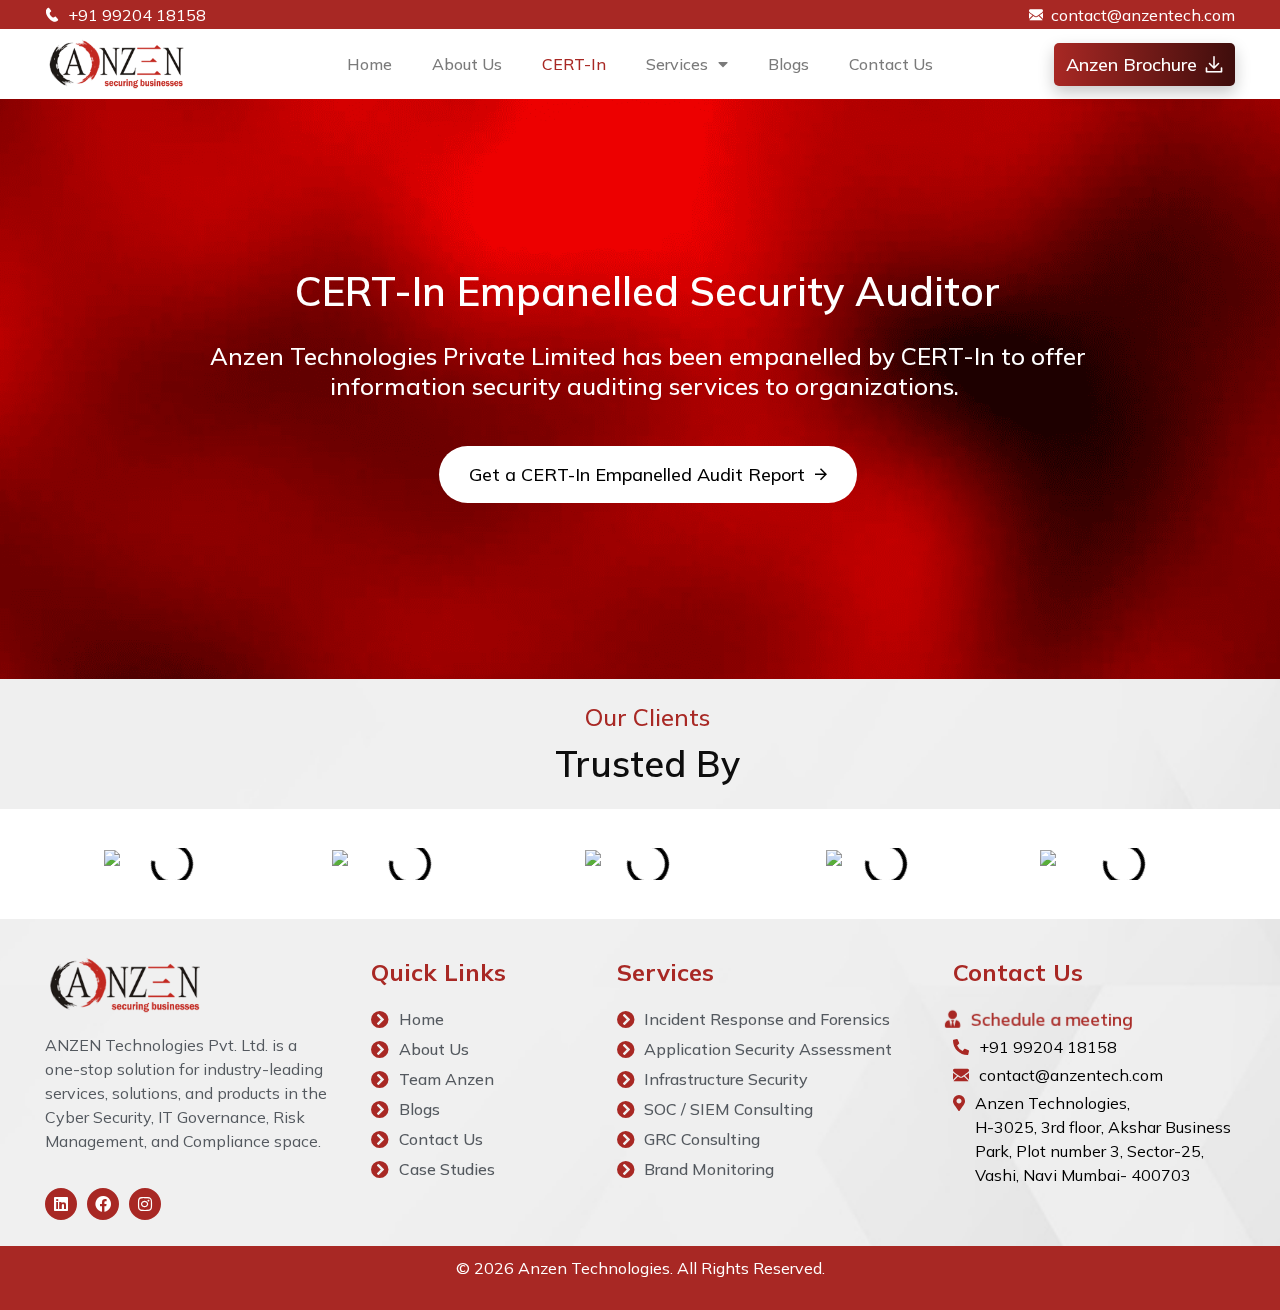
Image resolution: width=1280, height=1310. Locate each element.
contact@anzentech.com (1071, 1075)
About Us (467, 64)
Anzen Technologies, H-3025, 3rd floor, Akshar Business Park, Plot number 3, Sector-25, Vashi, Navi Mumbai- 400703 (1103, 1139)
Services (677, 64)
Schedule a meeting (1051, 1019)
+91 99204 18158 (1048, 1047)
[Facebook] (103, 1204)
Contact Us (891, 64)
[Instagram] (145, 1204)
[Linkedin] (61, 1204)
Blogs (788, 64)
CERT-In (574, 64)
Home (369, 64)
